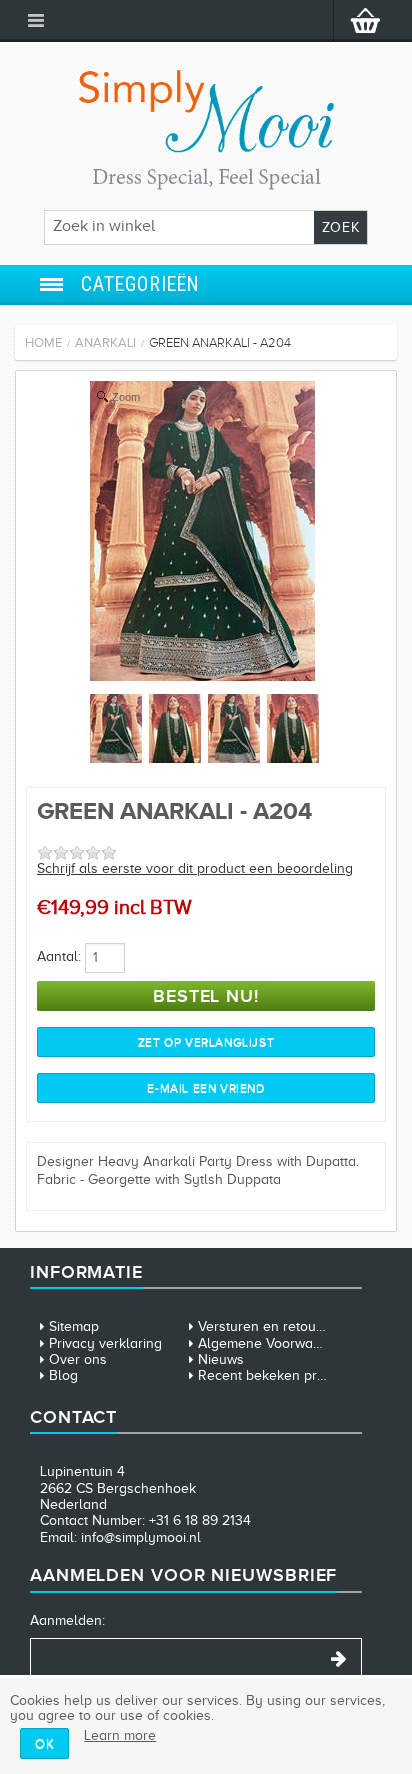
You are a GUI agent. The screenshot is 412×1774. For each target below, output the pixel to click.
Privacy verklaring (105, 1343)
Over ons (78, 1359)
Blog (63, 1375)
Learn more (120, 1735)
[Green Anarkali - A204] (202, 676)
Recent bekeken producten (283, 1375)
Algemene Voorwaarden (274, 1343)
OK (44, 1743)
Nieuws (221, 1359)
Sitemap (74, 1326)
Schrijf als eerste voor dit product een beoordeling (195, 868)
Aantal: (59, 956)
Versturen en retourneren (278, 1326)
